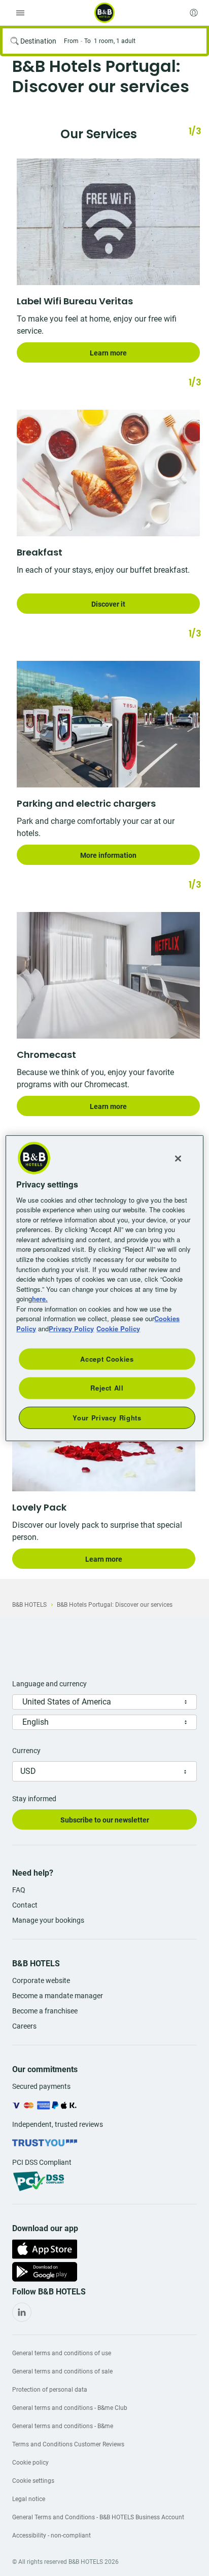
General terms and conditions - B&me (63, 2426)
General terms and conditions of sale (62, 2371)
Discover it (108, 604)
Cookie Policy (118, 1328)
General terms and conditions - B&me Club (70, 2408)
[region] (104, 1288)
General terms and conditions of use (62, 2353)
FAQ (19, 1890)
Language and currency (49, 1684)
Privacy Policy (71, 1328)
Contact (25, 1905)
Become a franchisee (45, 2011)
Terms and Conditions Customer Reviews (68, 2444)
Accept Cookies (107, 1359)
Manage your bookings (48, 1920)
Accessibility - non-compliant (51, 2535)
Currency (26, 1751)
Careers (24, 2026)
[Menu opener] (20, 13)
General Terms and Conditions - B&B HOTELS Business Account (98, 2517)
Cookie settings (33, 2481)
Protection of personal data (50, 2390)
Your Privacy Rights (107, 1417)
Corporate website (41, 1980)
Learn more (108, 353)
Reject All (107, 1388)
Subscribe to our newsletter (105, 1820)
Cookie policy (30, 2463)
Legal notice (29, 2499)
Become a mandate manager (58, 1996)
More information (108, 855)
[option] (104, 261)
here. (40, 1299)
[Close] (178, 1158)
